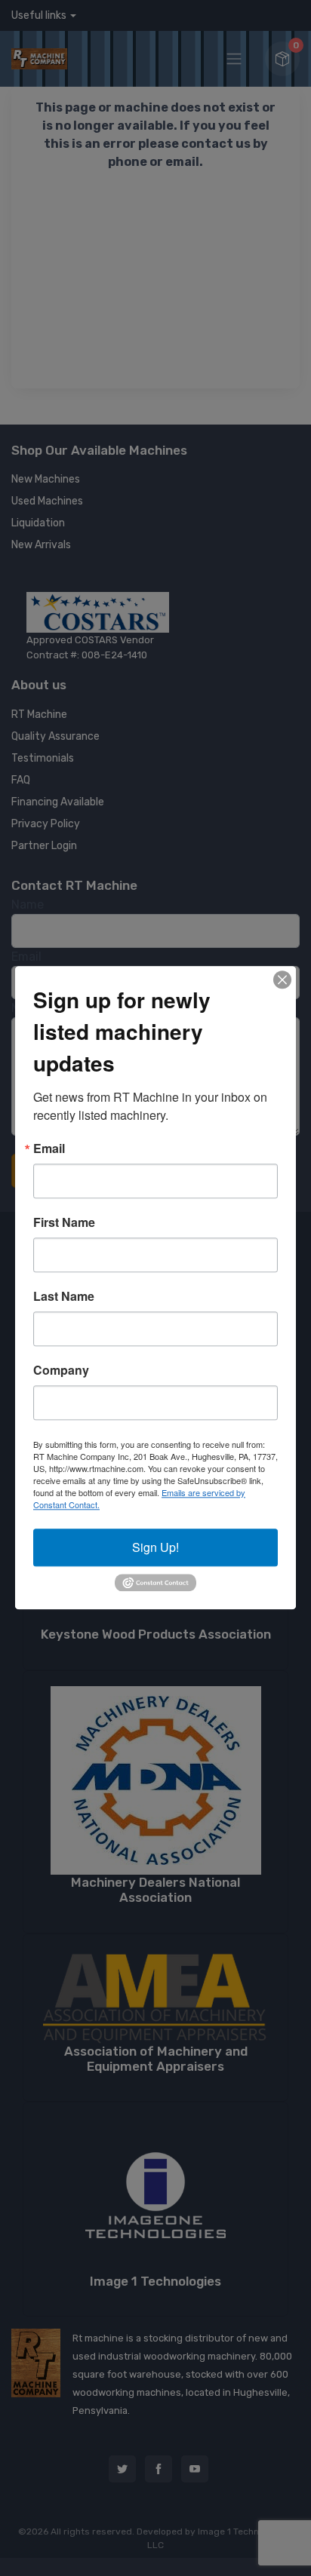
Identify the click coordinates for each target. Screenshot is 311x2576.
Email (49, 1148)
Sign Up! (155, 1547)
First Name (64, 1222)
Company (61, 1370)
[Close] (282, 980)
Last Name (64, 1296)
